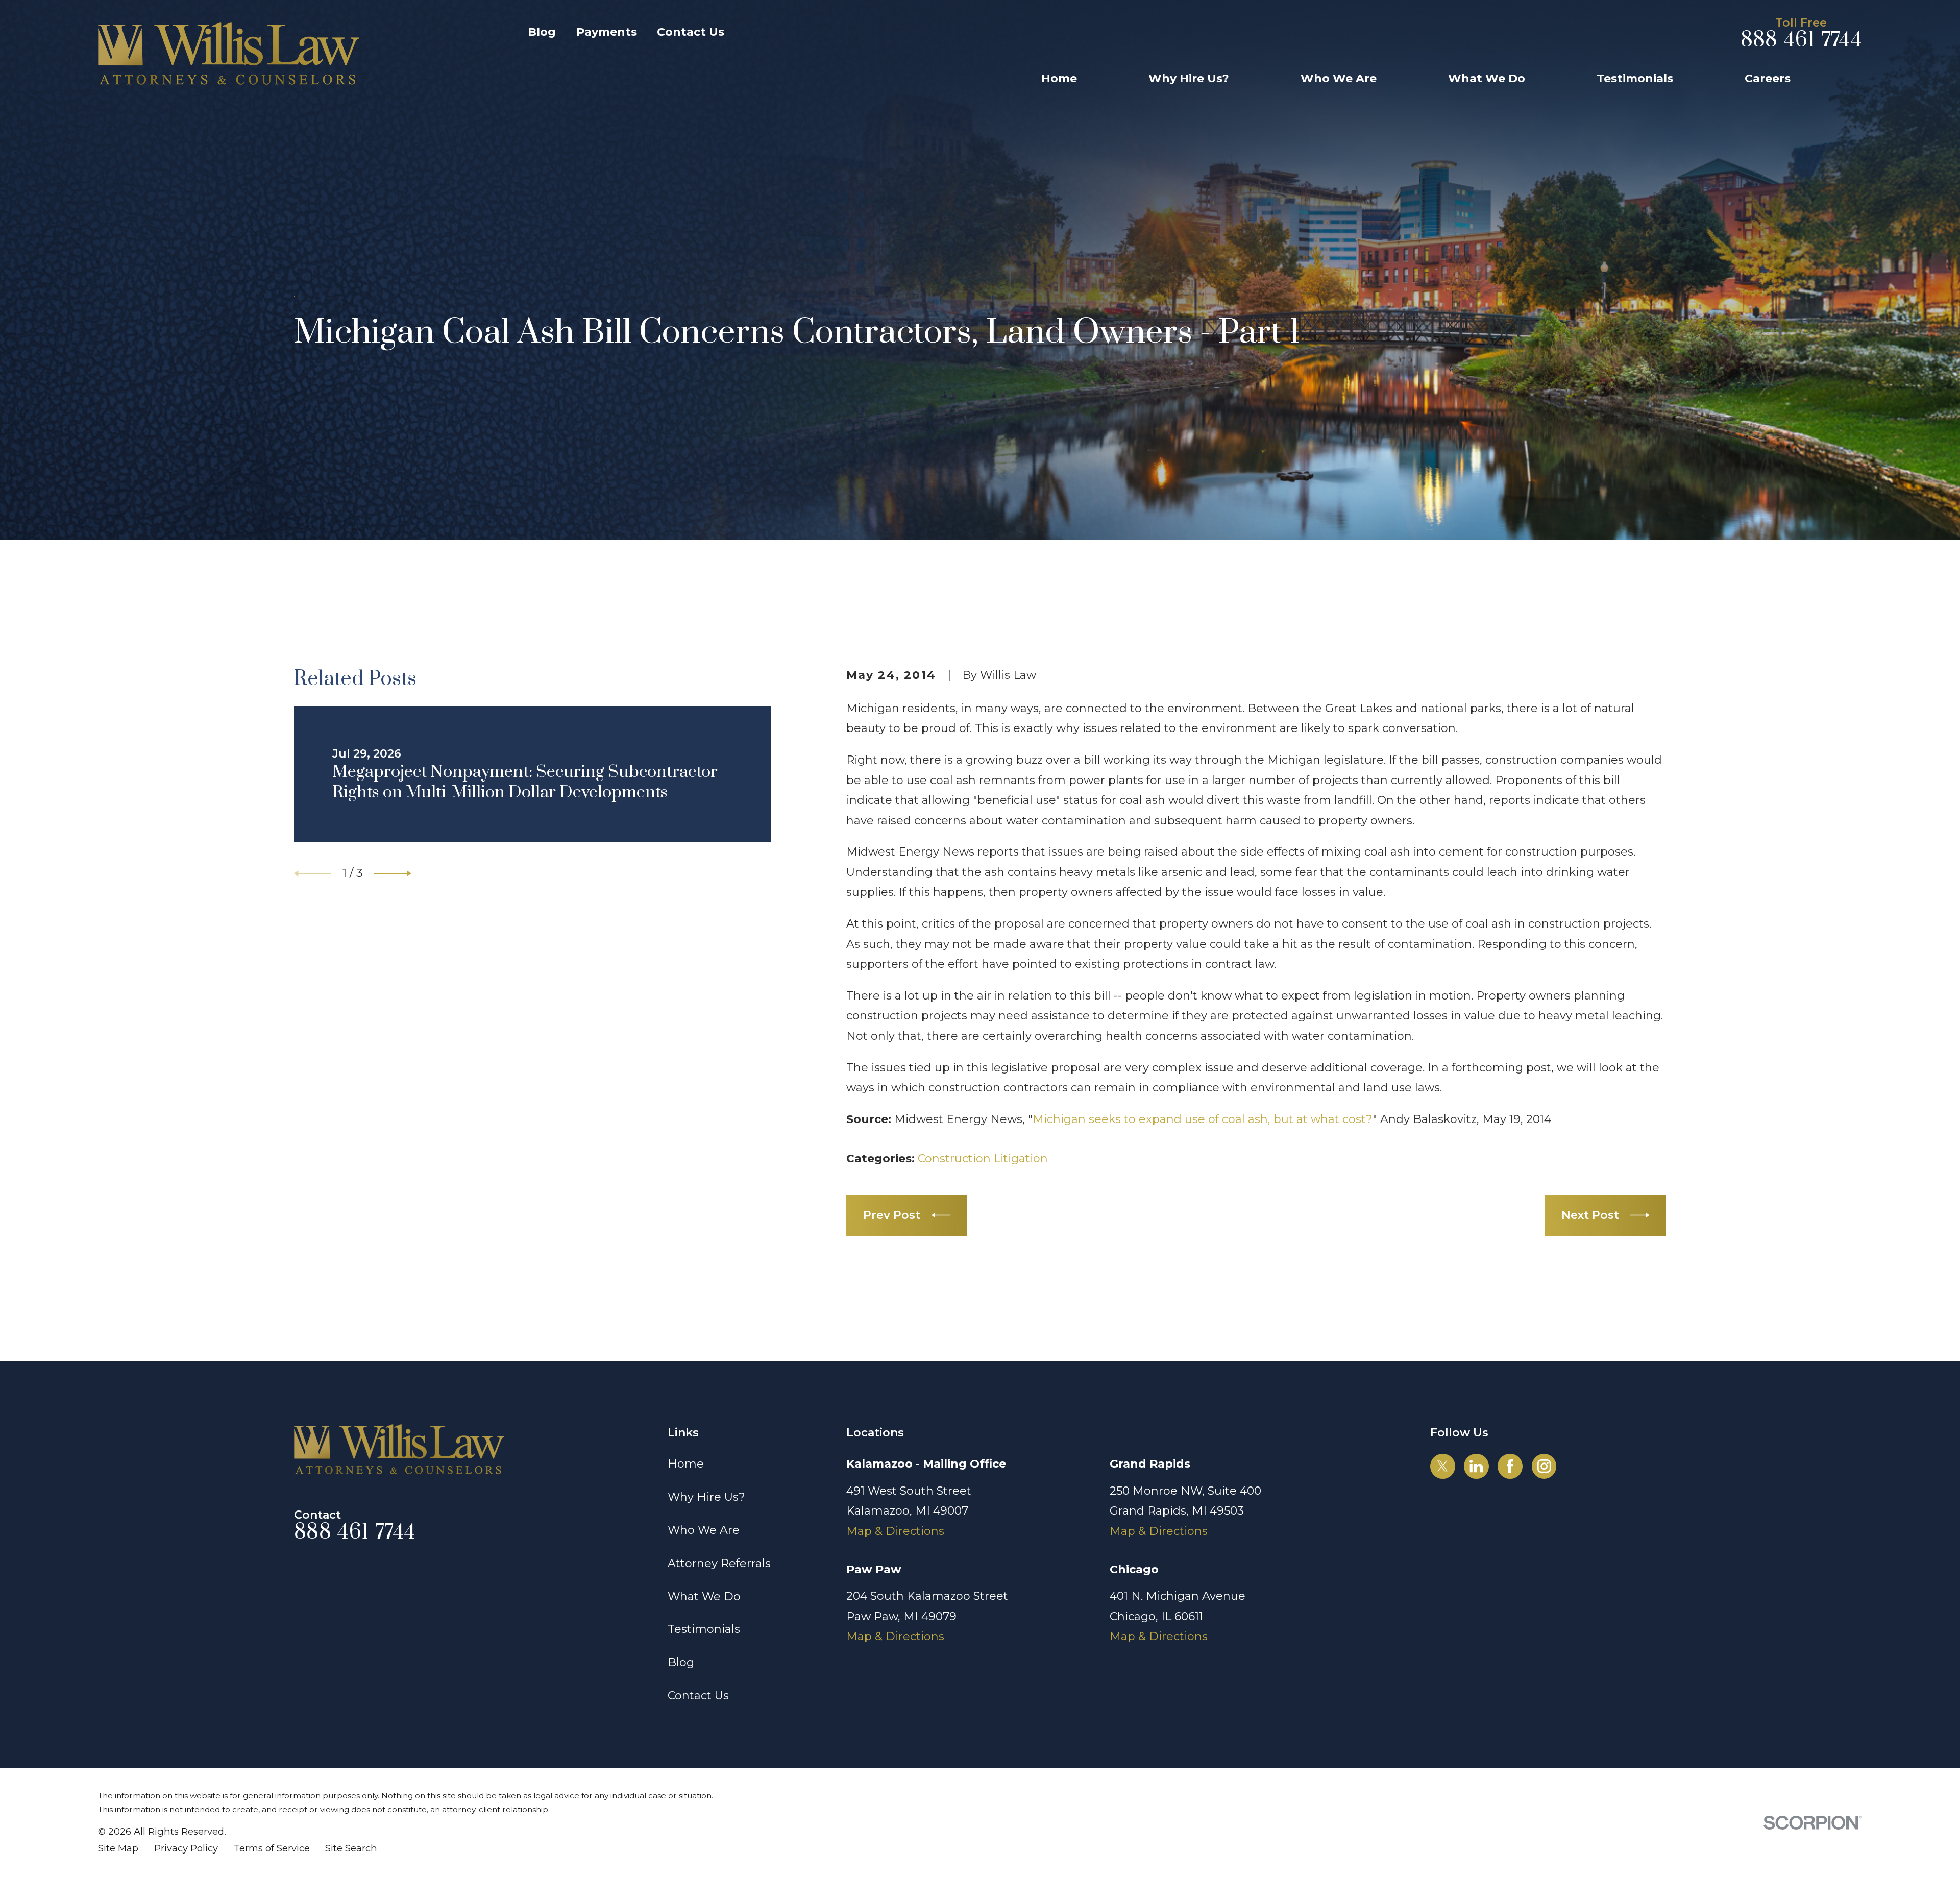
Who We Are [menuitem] (1339, 78)
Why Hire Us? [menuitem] (1189, 78)
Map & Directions (895, 1531)
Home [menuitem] (1059, 78)
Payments (607, 32)
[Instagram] (1544, 1466)
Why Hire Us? (706, 1497)
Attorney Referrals (719, 1563)
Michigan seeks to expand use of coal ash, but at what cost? (1203, 1119)
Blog (542, 32)
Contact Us (691, 32)
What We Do (704, 1596)
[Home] (229, 54)
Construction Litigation (983, 1159)
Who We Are (704, 1530)
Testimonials (704, 1629)
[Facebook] (1510, 1466)
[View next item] (393, 874)
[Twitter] (1442, 1466)
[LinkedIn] (1476, 1466)
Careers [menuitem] (1768, 78)
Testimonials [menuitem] (1635, 78)
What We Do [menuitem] (1487, 78)
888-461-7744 (1801, 41)
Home (686, 1464)
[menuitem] (118, 1849)
